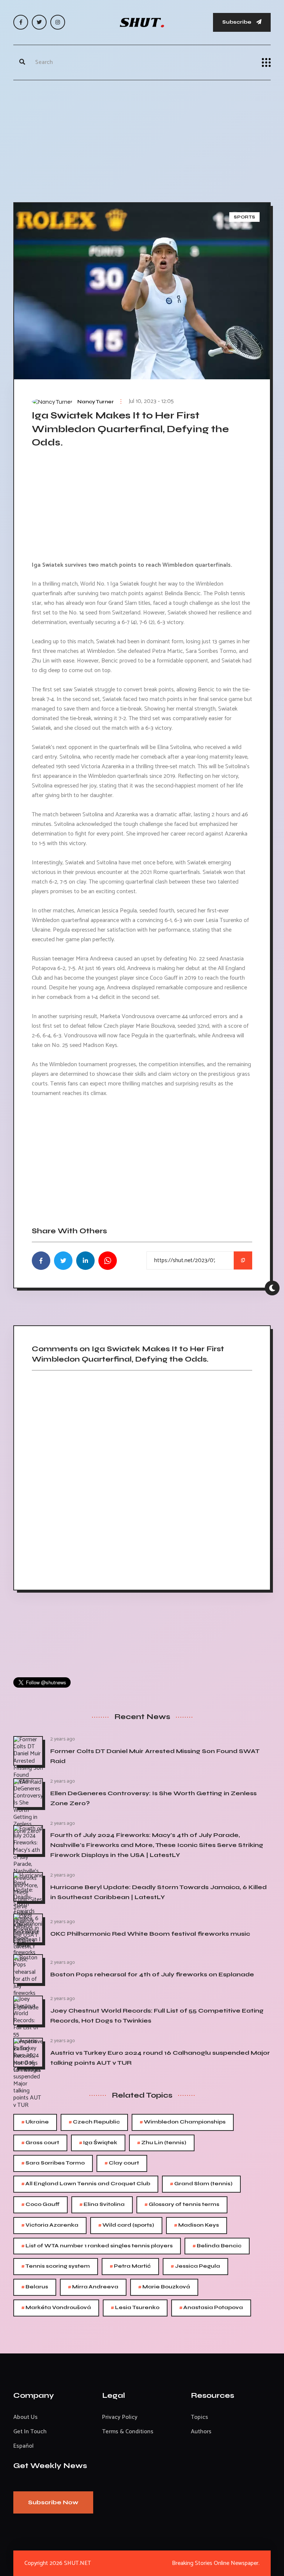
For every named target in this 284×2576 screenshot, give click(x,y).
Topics (200, 2417)
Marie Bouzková (164, 2287)
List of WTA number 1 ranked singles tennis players (97, 2246)
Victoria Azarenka (50, 2225)
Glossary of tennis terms (182, 2205)
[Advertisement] (142, 139)
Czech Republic (94, 2122)
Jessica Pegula (195, 2266)
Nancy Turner (96, 402)
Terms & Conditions (128, 2432)
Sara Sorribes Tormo (53, 2163)
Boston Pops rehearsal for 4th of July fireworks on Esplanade (152, 1974)
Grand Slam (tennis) (201, 2184)
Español (23, 2446)
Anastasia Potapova (211, 2308)
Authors (201, 2432)
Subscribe (237, 22)
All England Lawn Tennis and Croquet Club (86, 2184)
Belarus (35, 2287)
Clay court (122, 2163)
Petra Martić (130, 2266)
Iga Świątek (98, 2143)
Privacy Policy (120, 2417)
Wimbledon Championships (183, 2122)
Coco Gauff (40, 2205)
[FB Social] (21, 22)
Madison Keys (197, 2225)
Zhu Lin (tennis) (162, 2143)
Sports (244, 217)
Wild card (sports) (126, 2225)
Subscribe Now (53, 2502)
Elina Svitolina (102, 2205)
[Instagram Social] (58, 22)
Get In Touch (30, 2432)
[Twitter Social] (39, 22)
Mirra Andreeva (93, 2287)
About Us (26, 2417)
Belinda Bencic (217, 2246)
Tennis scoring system (56, 2266)
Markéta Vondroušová (56, 2308)
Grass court (40, 2143)
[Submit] (22, 62)
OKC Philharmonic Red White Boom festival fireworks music (150, 1934)
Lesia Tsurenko (135, 2308)
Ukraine (35, 2122)
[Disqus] (142, 1478)
